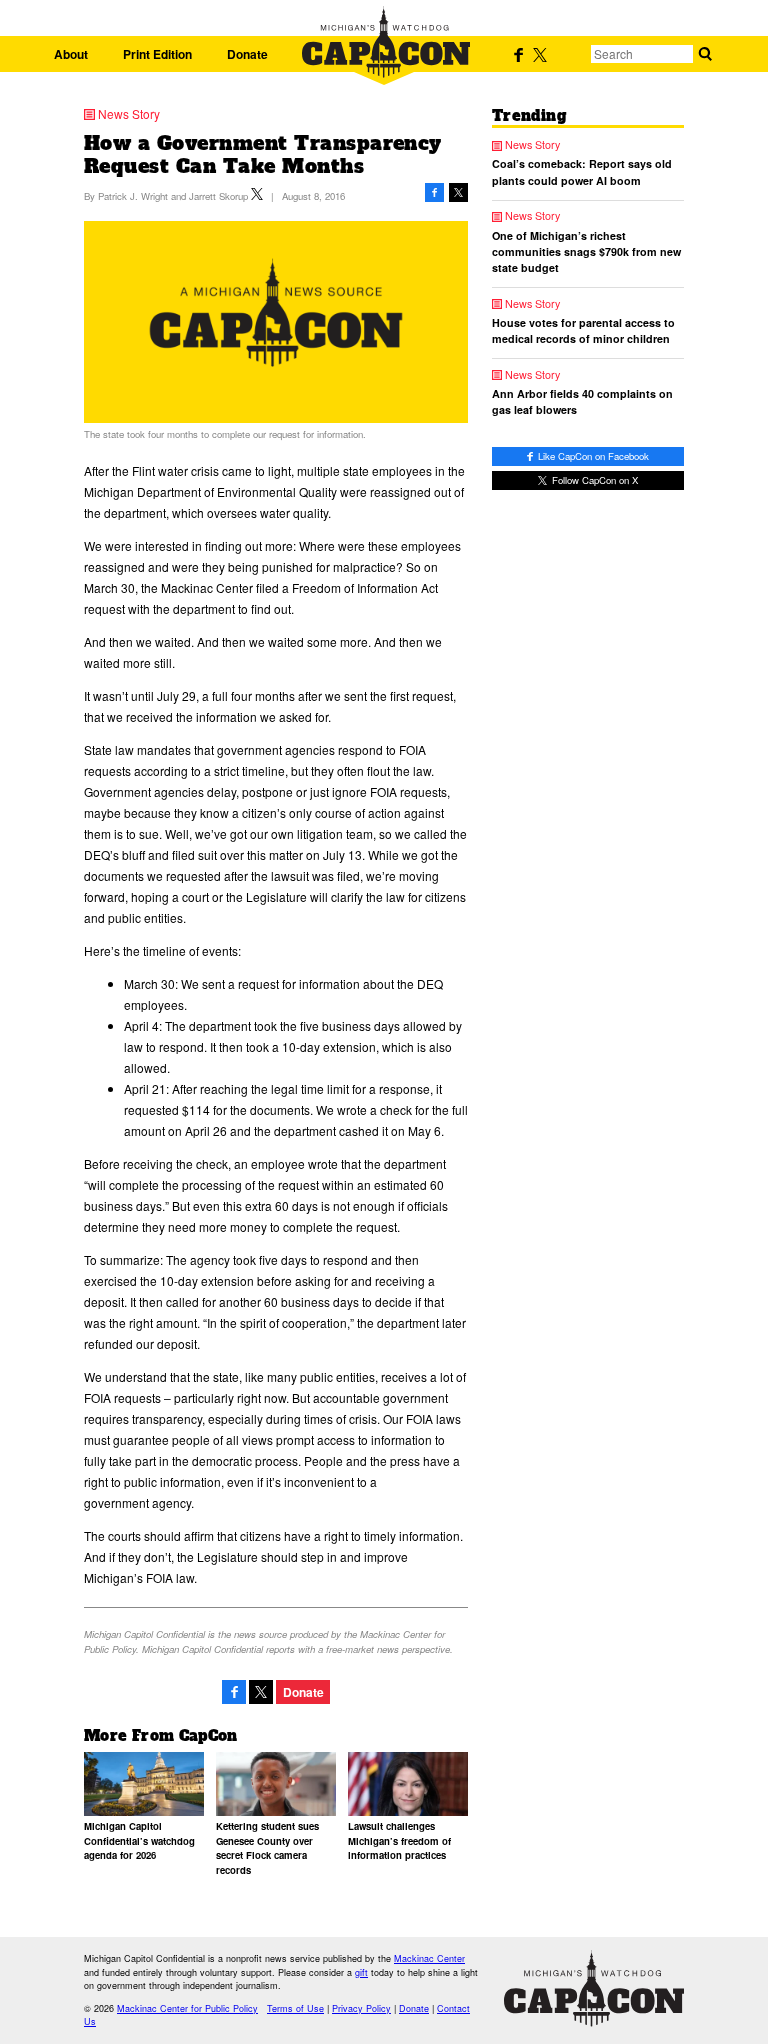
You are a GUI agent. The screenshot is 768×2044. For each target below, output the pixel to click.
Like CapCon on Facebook (592, 456)
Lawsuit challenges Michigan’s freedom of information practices (399, 1840)
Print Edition (157, 54)
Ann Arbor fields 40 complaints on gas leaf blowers (582, 401)
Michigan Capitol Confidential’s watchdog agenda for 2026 (139, 1840)
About (71, 54)
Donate (247, 54)
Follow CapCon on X (593, 480)
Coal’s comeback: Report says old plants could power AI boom (582, 171)
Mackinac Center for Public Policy (187, 2008)
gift (361, 1972)
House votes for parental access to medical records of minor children (583, 330)
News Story (129, 114)
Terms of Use (295, 2008)
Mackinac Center (429, 1958)
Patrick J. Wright (133, 196)
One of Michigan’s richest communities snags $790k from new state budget (586, 251)
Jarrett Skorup (218, 196)
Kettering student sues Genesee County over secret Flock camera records (267, 1847)
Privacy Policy (361, 2008)
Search (705, 54)
